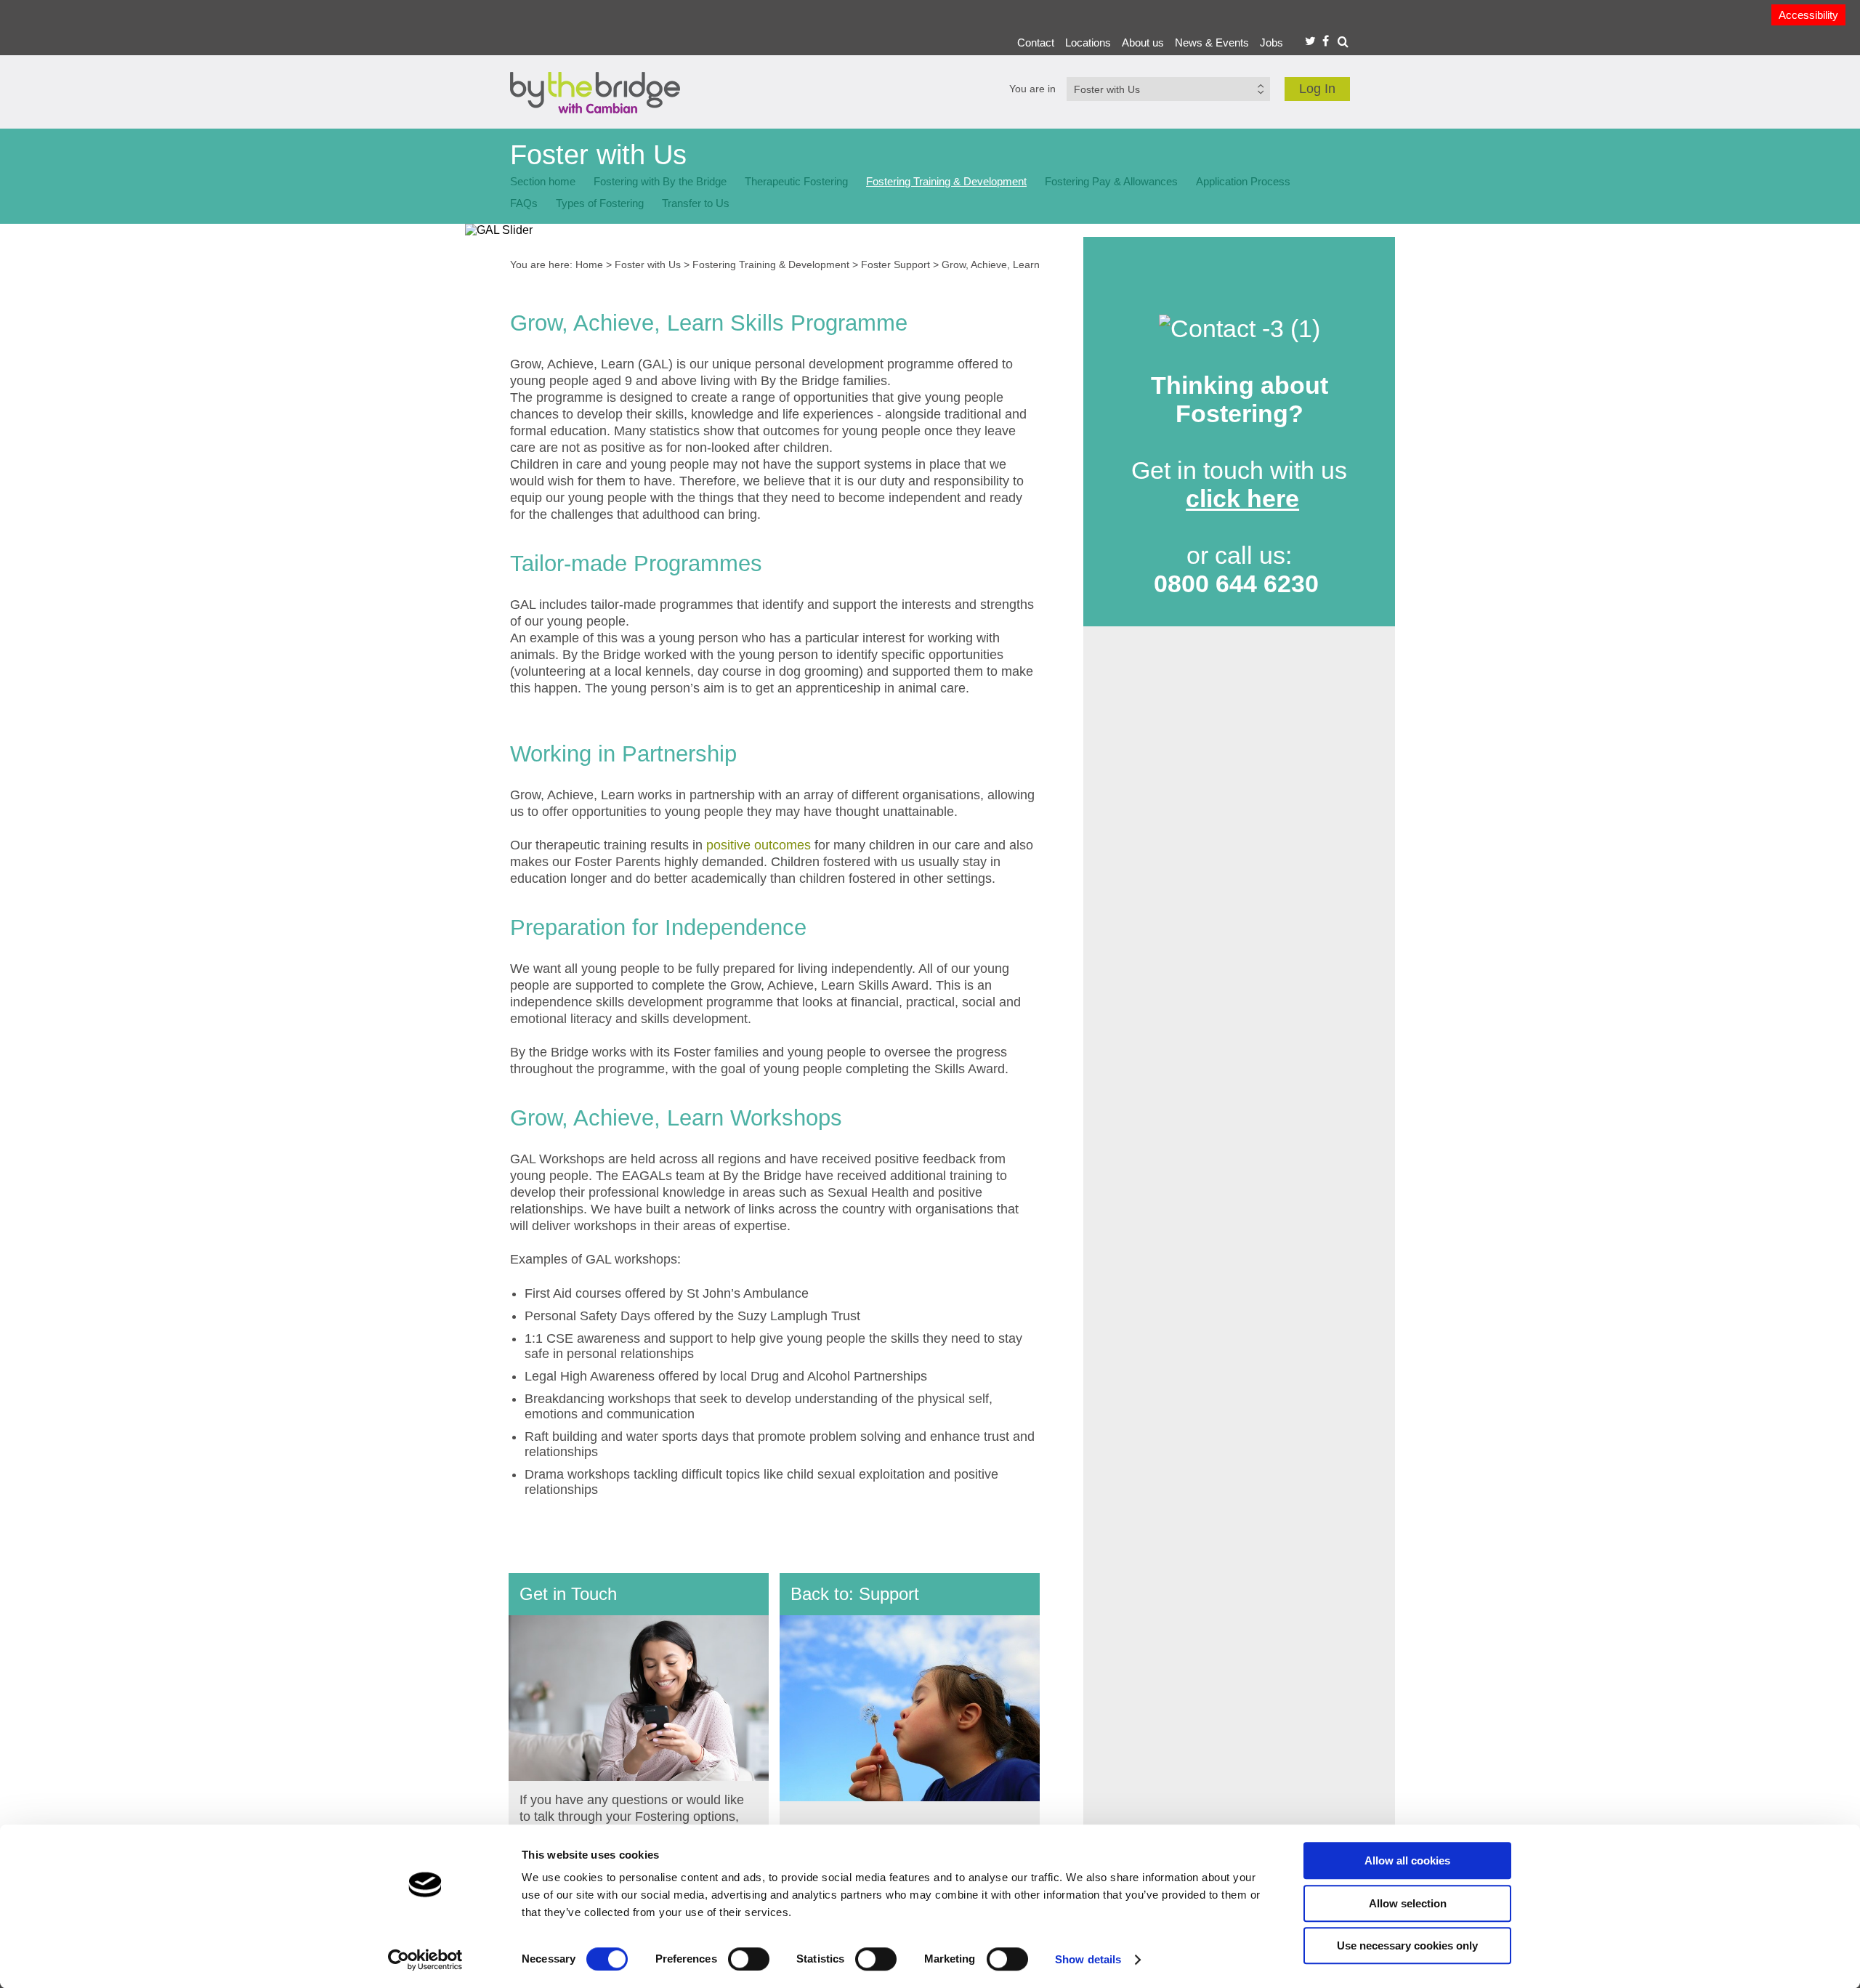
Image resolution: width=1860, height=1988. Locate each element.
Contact (1036, 43)
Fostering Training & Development (946, 181)
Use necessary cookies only (1407, 1945)
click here (1242, 498)
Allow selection (1408, 1903)
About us (1143, 43)
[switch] (749, 1959)
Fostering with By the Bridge (660, 181)
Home (589, 264)
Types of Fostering (600, 203)
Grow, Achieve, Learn (991, 264)
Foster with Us (648, 264)
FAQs (524, 203)
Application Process (1243, 181)
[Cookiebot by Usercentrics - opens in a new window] (425, 1960)
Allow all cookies (1407, 1860)
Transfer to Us (696, 203)
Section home (543, 181)
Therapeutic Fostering (796, 181)
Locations (1088, 43)
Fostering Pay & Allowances (1111, 181)
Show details (1088, 1959)
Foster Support (895, 264)
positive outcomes (759, 845)
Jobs (1271, 43)
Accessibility (1808, 15)
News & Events (1212, 43)
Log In (1317, 89)
